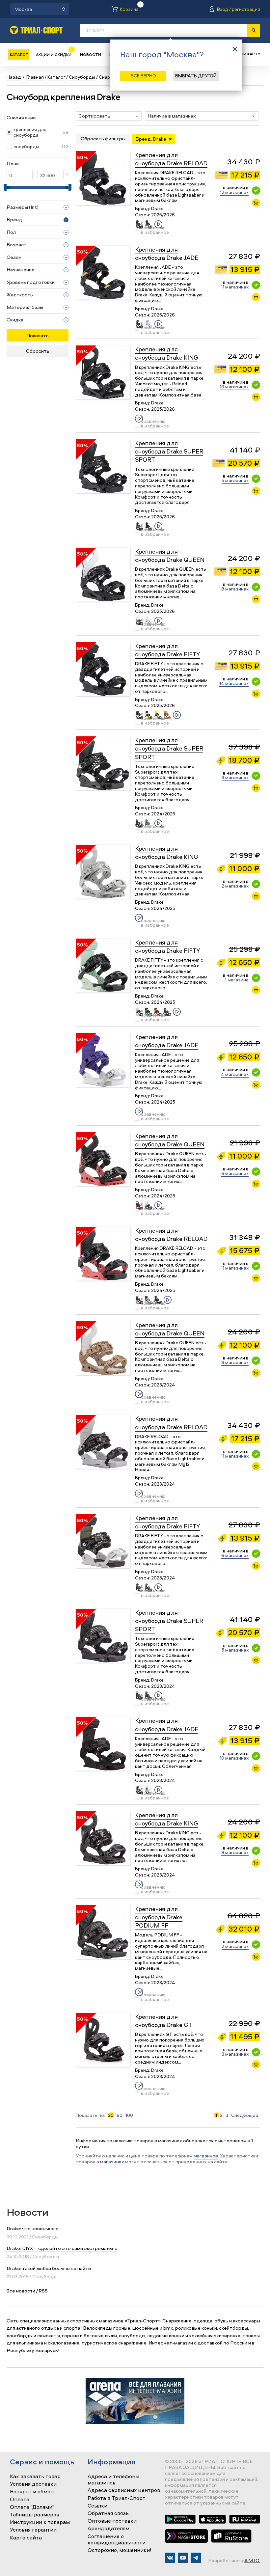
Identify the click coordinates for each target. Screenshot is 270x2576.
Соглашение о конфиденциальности (117, 2540)
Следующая (245, 2115)
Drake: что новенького (33, 2228)
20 (111, 2115)
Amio (252, 2560)
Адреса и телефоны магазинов (113, 2480)
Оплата (20, 2500)
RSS (43, 2291)
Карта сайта (26, 2538)
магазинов (206, 2156)
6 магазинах (235, 1173)
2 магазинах (235, 886)
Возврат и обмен (32, 2492)
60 (120, 2115)
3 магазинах (235, 777)
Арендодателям (108, 2529)
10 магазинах (234, 386)
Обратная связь (108, 2513)
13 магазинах (234, 2054)
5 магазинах (235, 480)
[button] (109, 116)
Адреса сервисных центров (124, 2490)
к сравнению (153, 225)
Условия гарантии (33, 2530)
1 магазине (237, 980)
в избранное (155, 232)
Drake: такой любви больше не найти (49, 2268)
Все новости (21, 2291)
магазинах (112, 2162)
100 (129, 2115)
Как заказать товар (35, 2477)
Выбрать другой (196, 76)
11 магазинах (235, 287)
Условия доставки (33, 2484)
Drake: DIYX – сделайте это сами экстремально (62, 2248)
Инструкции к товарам (40, 2522)
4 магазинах (235, 1074)
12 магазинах (234, 192)
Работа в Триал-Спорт (117, 2498)
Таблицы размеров (35, 2515)
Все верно (143, 76)
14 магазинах (234, 683)
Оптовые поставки (112, 2521)
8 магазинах (235, 589)
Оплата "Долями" (32, 2507)
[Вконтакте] (170, 2558)
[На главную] (36, 30)
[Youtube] (183, 2558)
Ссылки (97, 2506)
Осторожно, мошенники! (120, 2550)
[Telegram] (196, 2558)
